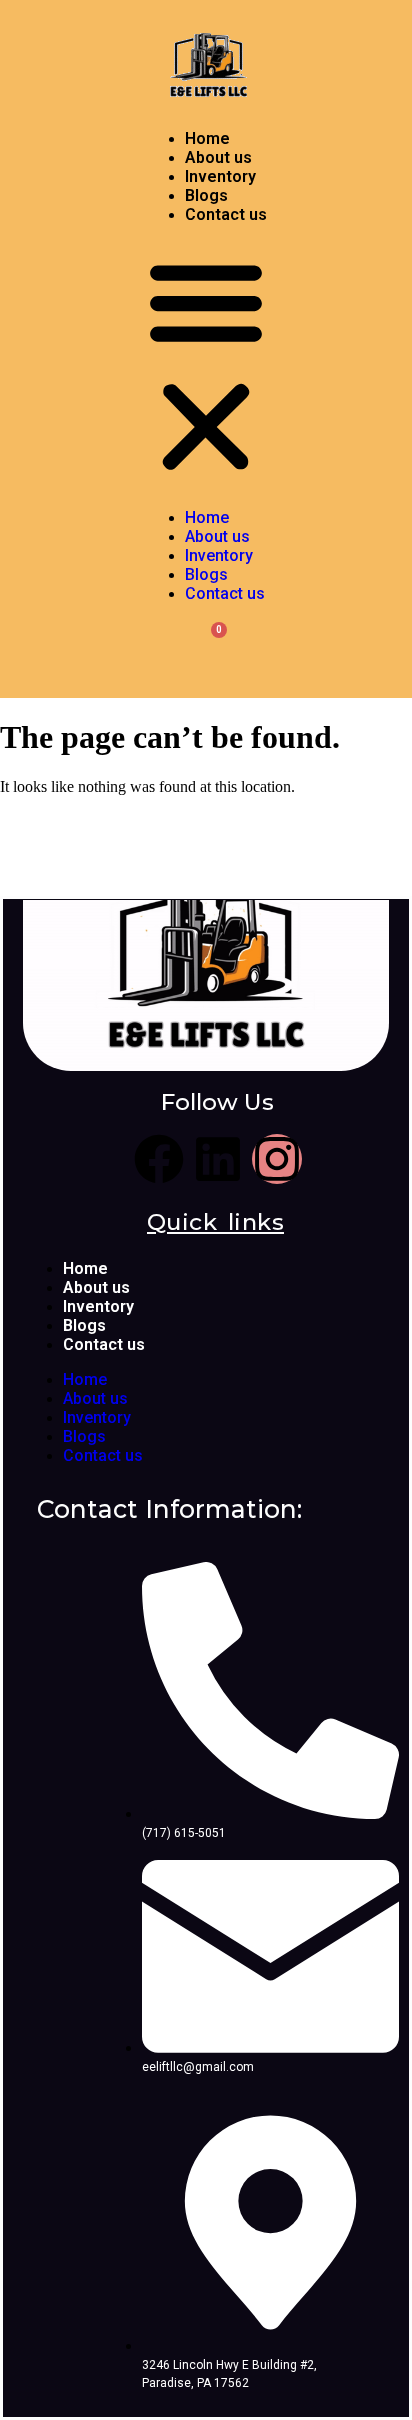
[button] (206, 366)
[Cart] (206, 647)
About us (218, 157)
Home (207, 138)
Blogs (206, 195)
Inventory (220, 176)
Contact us (226, 214)
